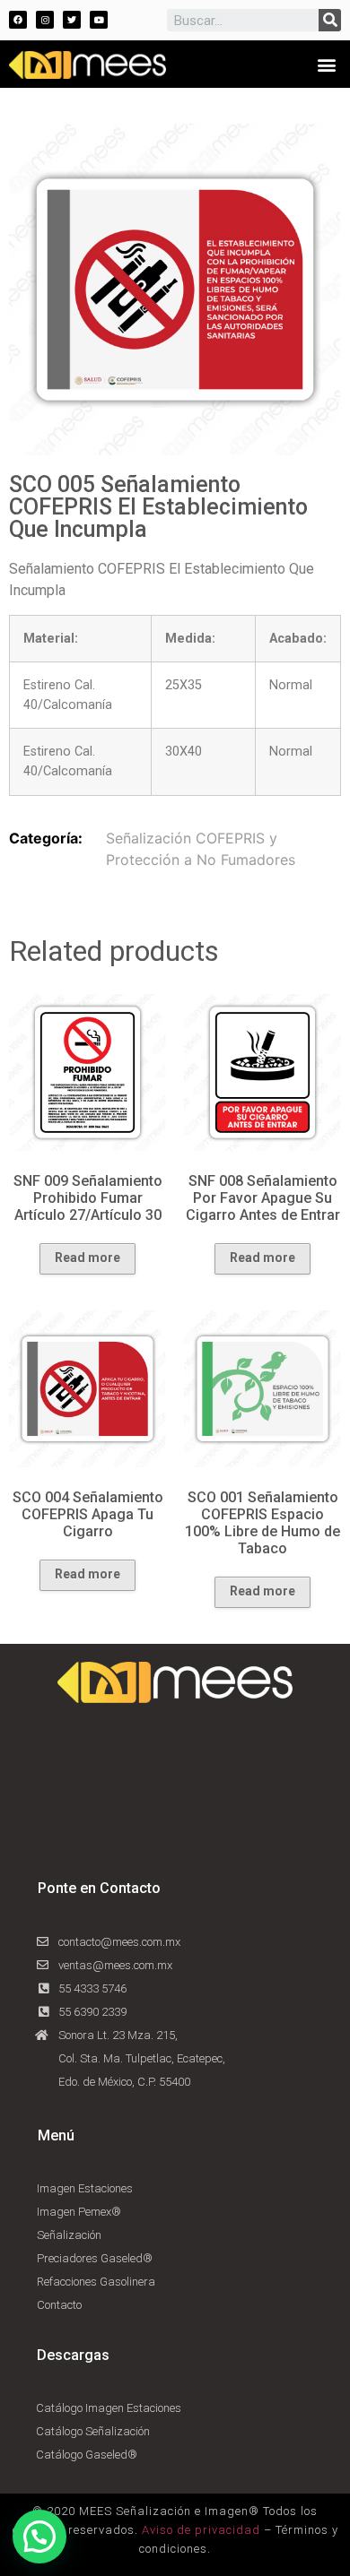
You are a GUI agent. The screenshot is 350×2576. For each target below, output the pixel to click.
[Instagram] (45, 20)
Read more (87, 1258)
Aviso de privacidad (201, 2530)
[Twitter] (72, 20)
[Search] (330, 20)
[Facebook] (18, 20)
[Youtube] (99, 20)
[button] (326, 64)
